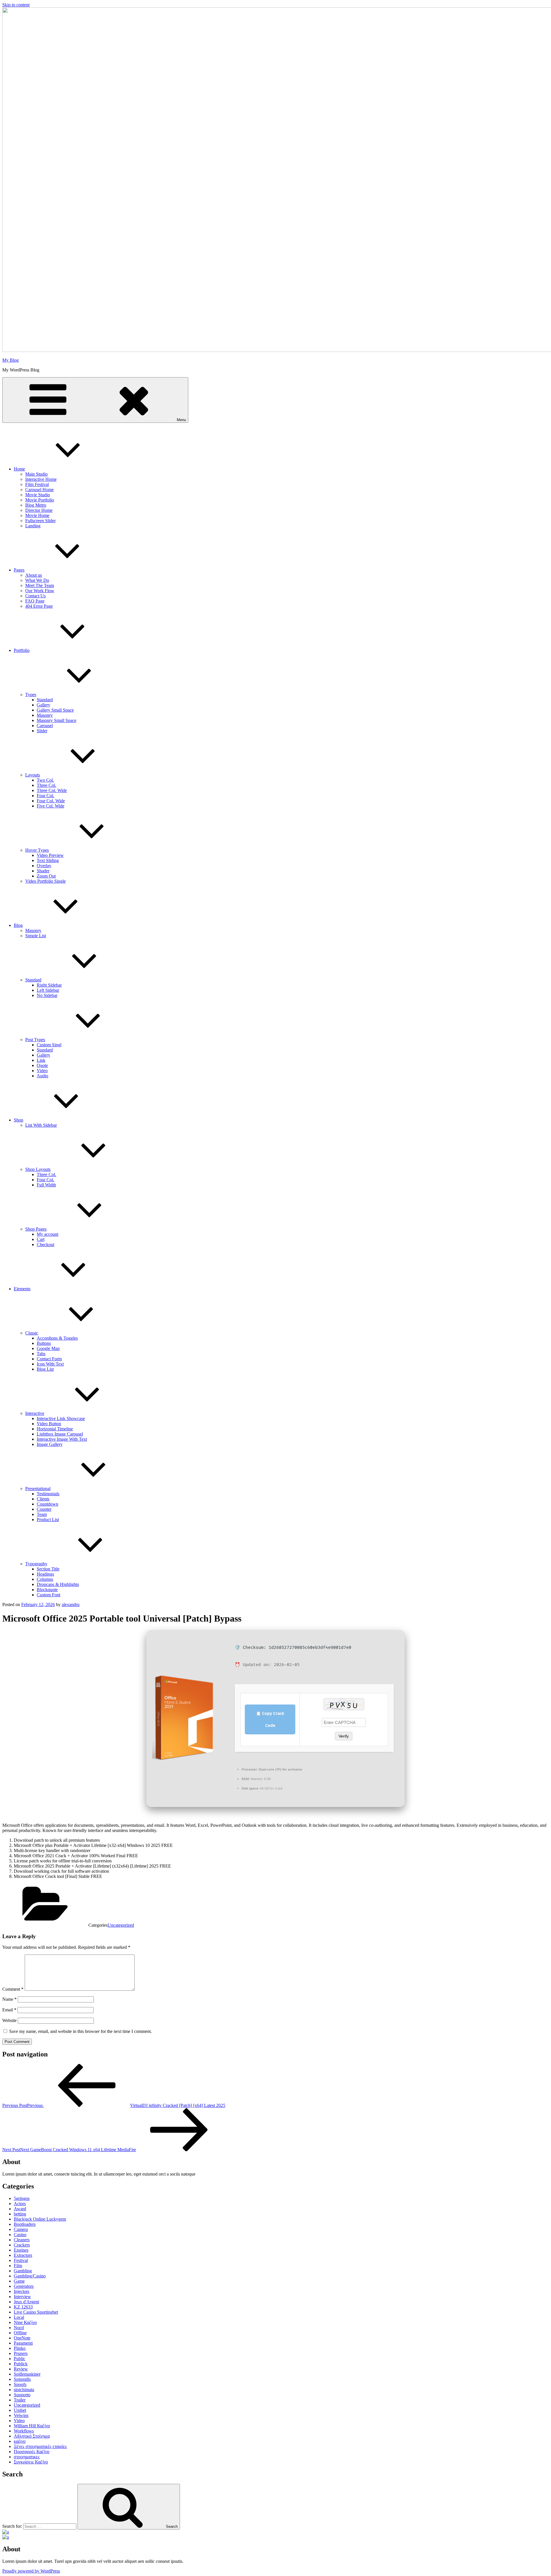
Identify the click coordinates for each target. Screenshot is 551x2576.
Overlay (44, 866)
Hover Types (37, 850)
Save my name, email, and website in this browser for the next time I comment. (80, 2031)
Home (19, 469)
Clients (43, 1499)
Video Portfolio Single (45, 881)
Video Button (49, 1424)
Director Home (39, 510)
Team (42, 1514)
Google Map (48, 1348)
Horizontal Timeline (55, 1429)
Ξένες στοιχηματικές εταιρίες (40, 2446)
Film (18, 2266)
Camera (21, 2229)
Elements (22, 1289)
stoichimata (24, 2390)
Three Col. (46, 785)
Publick (21, 2364)
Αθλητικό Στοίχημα (32, 2436)
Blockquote (47, 1590)
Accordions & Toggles (57, 1338)
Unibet (20, 2410)
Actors (20, 2204)
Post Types (35, 1040)
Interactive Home (41, 479)
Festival (21, 2260)
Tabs (41, 1354)
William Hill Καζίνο (32, 2426)
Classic (32, 1333)
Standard (45, 700)
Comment (13, 1989)
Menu (181, 420)
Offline (20, 2333)
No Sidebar (47, 995)
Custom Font (48, 1595)
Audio (42, 1076)
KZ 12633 (23, 2307)
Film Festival (37, 484)
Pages (19, 570)
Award (20, 2209)
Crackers (22, 2245)
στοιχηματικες (27, 2457)
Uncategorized (121, 1925)
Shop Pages (36, 1229)
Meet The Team (40, 585)
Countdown (47, 1504)
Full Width (46, 1185)
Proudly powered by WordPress (31, 2571)
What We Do (37, 580)
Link (41, 1060)
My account (47, 1234)
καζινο (20, 2441)
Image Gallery (50, 1444)
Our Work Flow (40, 591)
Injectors (22, 2291)
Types (31, 695)
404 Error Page (39, 606)
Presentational (38, 1489)
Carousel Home (39, 490)
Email (9, 2010)
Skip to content (16, 5)
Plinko (20, 2348)
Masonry (45, 715)
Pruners (21, 2353)
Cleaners (22, 2240)
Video (42, 1071)
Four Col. (45, 796)
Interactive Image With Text (62, 1439)
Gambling (23, 2271)
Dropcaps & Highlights (58, 1584)
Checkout (45, 1245)
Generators (24, 2286)
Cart (41, 1239)
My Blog (10, 360)
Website (9, 2020)
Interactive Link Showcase (61, 1418)
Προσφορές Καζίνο (32, 2452)
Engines (21, 2250)
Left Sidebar (48, 990)
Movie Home (37, 515)
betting (20, 2214)
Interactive (35, 1413)
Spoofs (20, 2384)
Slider (42, 731)
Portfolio (22, 650)
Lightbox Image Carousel (60, 1434)
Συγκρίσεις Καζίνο (31, 2462)
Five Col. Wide (51, 806)
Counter (44, 1509)
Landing (33, 526)
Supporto (22, 2395)
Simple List (36, 936)
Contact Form (49, 1359)
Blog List (45, 1369)
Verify (344, 1736)
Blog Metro (36, 505)
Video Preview (50, 855)
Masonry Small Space (57, 720)
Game (19, 2281)
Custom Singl (49, 1045)
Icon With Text (50, 1364)
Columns (45, 1579)
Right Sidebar (49, 985)
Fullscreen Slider (40, 521)
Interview (22, 2297)
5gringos (22, 2198)
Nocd (19, 2328)
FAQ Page (35, 601)
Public (20, 2359)
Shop (19, 1120)
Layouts (33, 775)
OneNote (22, 2338)
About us (34, 575)
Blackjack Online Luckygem (40, 2219)
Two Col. (45, 780)
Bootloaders (25, 2224)
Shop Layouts (38, 1169)
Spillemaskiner (27, 2374)
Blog (18, 925)
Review (21, 2369)
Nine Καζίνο (25, 2322)
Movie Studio (38, 495)
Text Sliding (48, 860)
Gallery (43, 705)
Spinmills (22, 2379)
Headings (45, 1574)
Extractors (23, 2255)
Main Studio (36, 474)
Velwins (21, 2415)
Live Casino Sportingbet (36, 2312)
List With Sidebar (41, 1125)
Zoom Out (46, 876)
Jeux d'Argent (26, 2302)
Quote (42, 1065)
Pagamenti (23, 2343)
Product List (48, 1520)
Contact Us (35, 596)
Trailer (20, 2400)
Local (19, 2317)
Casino (20, 2235)
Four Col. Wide (51, 801)
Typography (36, 1564)
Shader (43, 871)
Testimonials (48, 1494)
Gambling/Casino (30, 2276)
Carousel (45, 726)
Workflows (24, 2431)
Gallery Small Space (55, 710)
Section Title (48, 1569)
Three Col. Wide (52, 790)
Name (9, 1999)
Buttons (44, 1343)
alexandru (71, 1604)
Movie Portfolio (40, 500)
